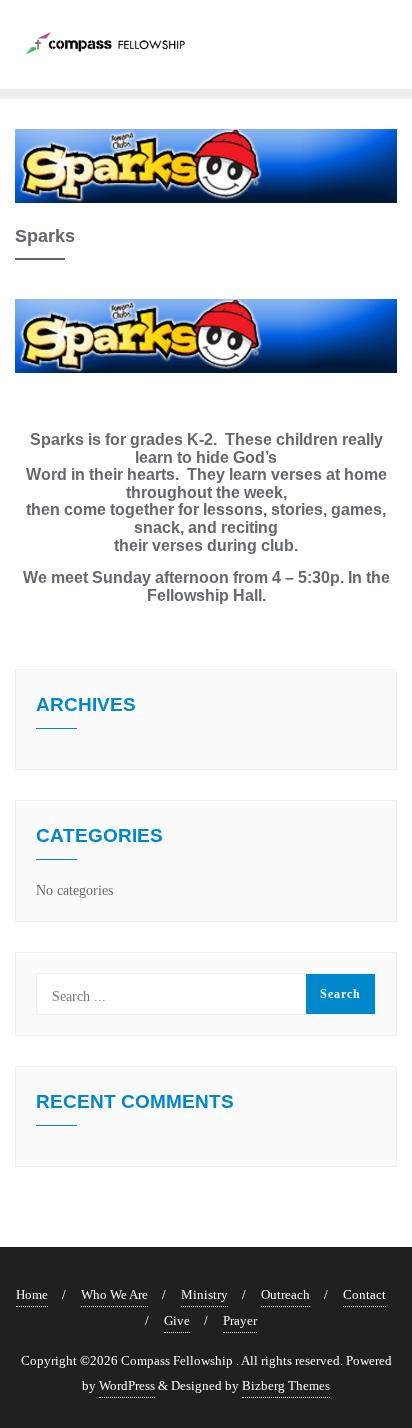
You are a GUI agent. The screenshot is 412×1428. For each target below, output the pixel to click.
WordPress (127, 1385)
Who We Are (114, 1294)
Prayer (240, 1320)
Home (32, 1294)
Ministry (204, 1294)
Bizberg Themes (286, 1385)
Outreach (285, 1294)
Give (177, 1320)
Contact (364, 1294)
